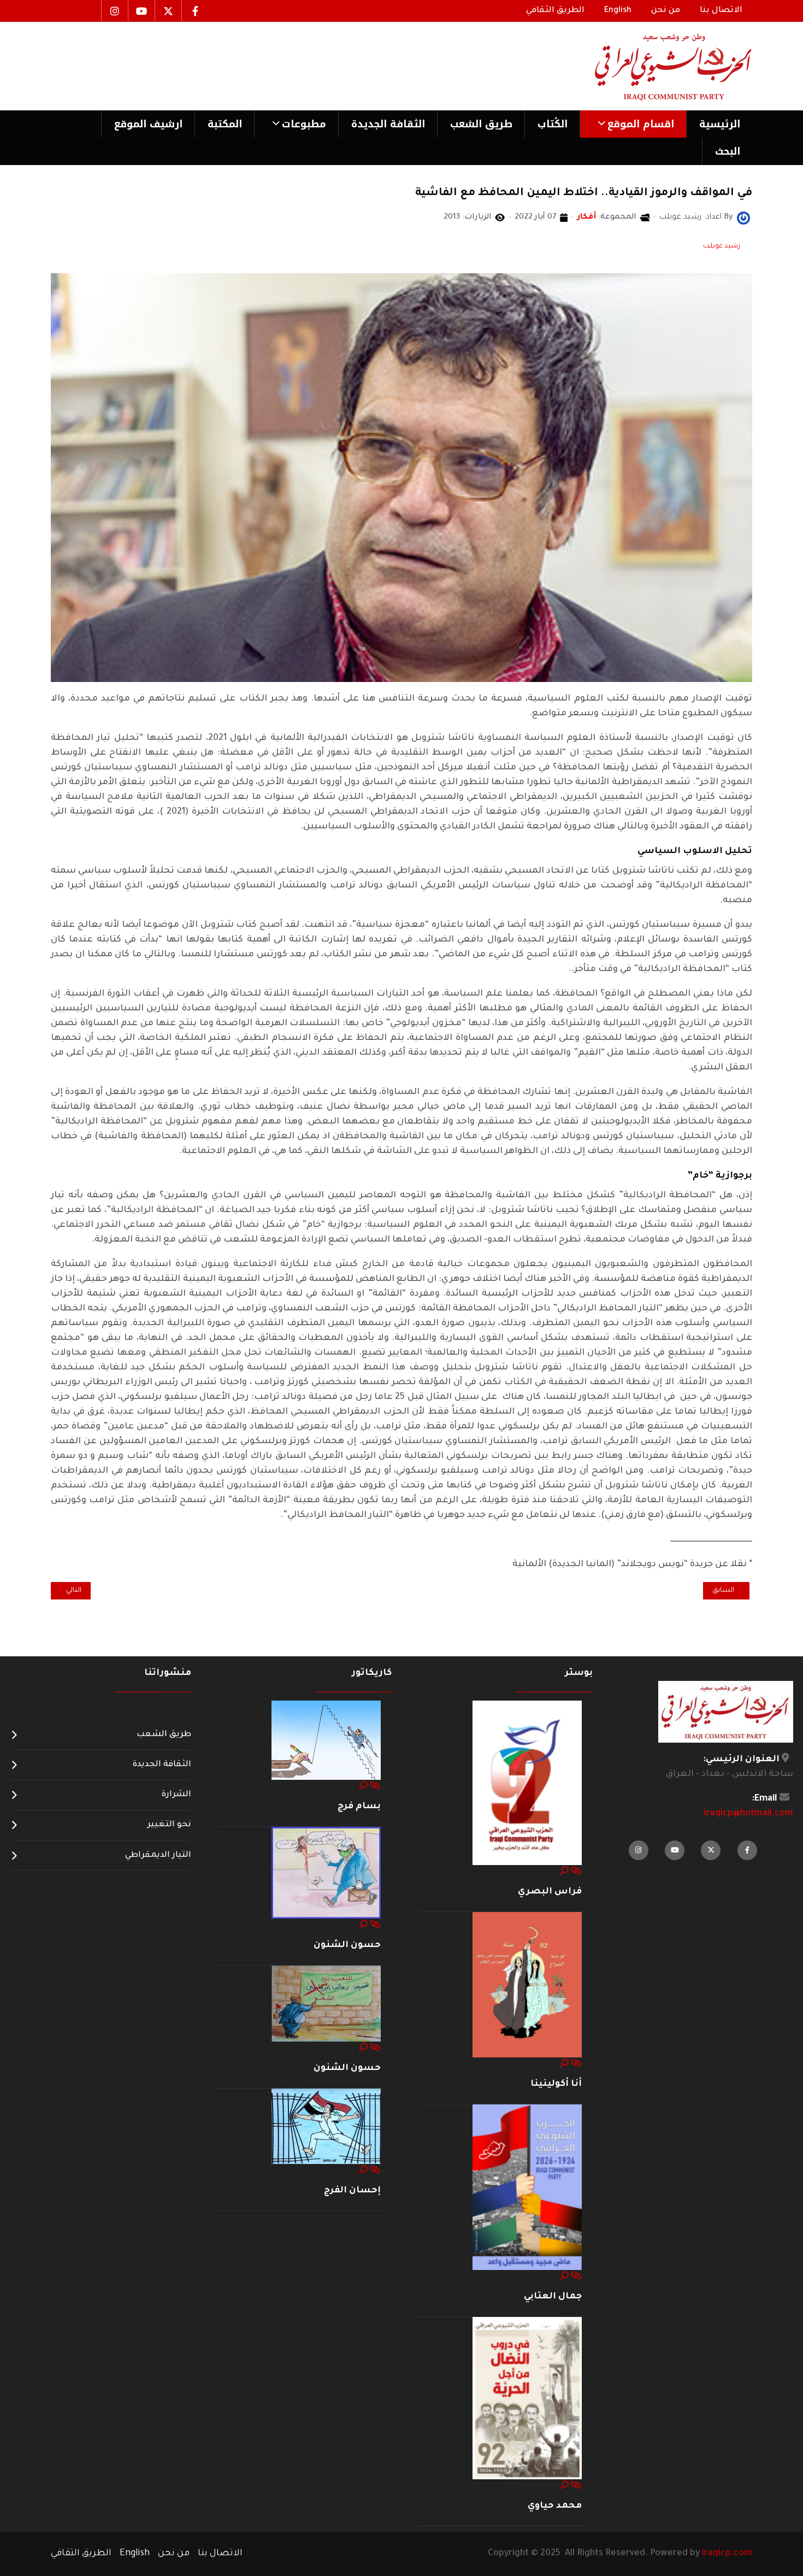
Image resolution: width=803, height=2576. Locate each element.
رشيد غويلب (722, 246)
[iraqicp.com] (658, 66)
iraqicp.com (727, 2554)
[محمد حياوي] (527, 2399)
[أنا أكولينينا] (527, 1985)
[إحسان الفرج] (326, 2127)
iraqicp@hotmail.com (749, 1814)
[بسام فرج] (326, 1741)
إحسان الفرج (352, 2191)
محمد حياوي (555, 2506)
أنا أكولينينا (556, 2084)
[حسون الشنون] (326, 1873)
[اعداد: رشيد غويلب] (743, 219)
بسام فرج (359, 1807)
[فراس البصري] (527, 1783)
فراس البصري (550, 1892)
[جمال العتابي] (527, 2188)
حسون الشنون (347, 1945)
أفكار (587, 217)
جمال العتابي (553, 2297)
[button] (633, 124)
